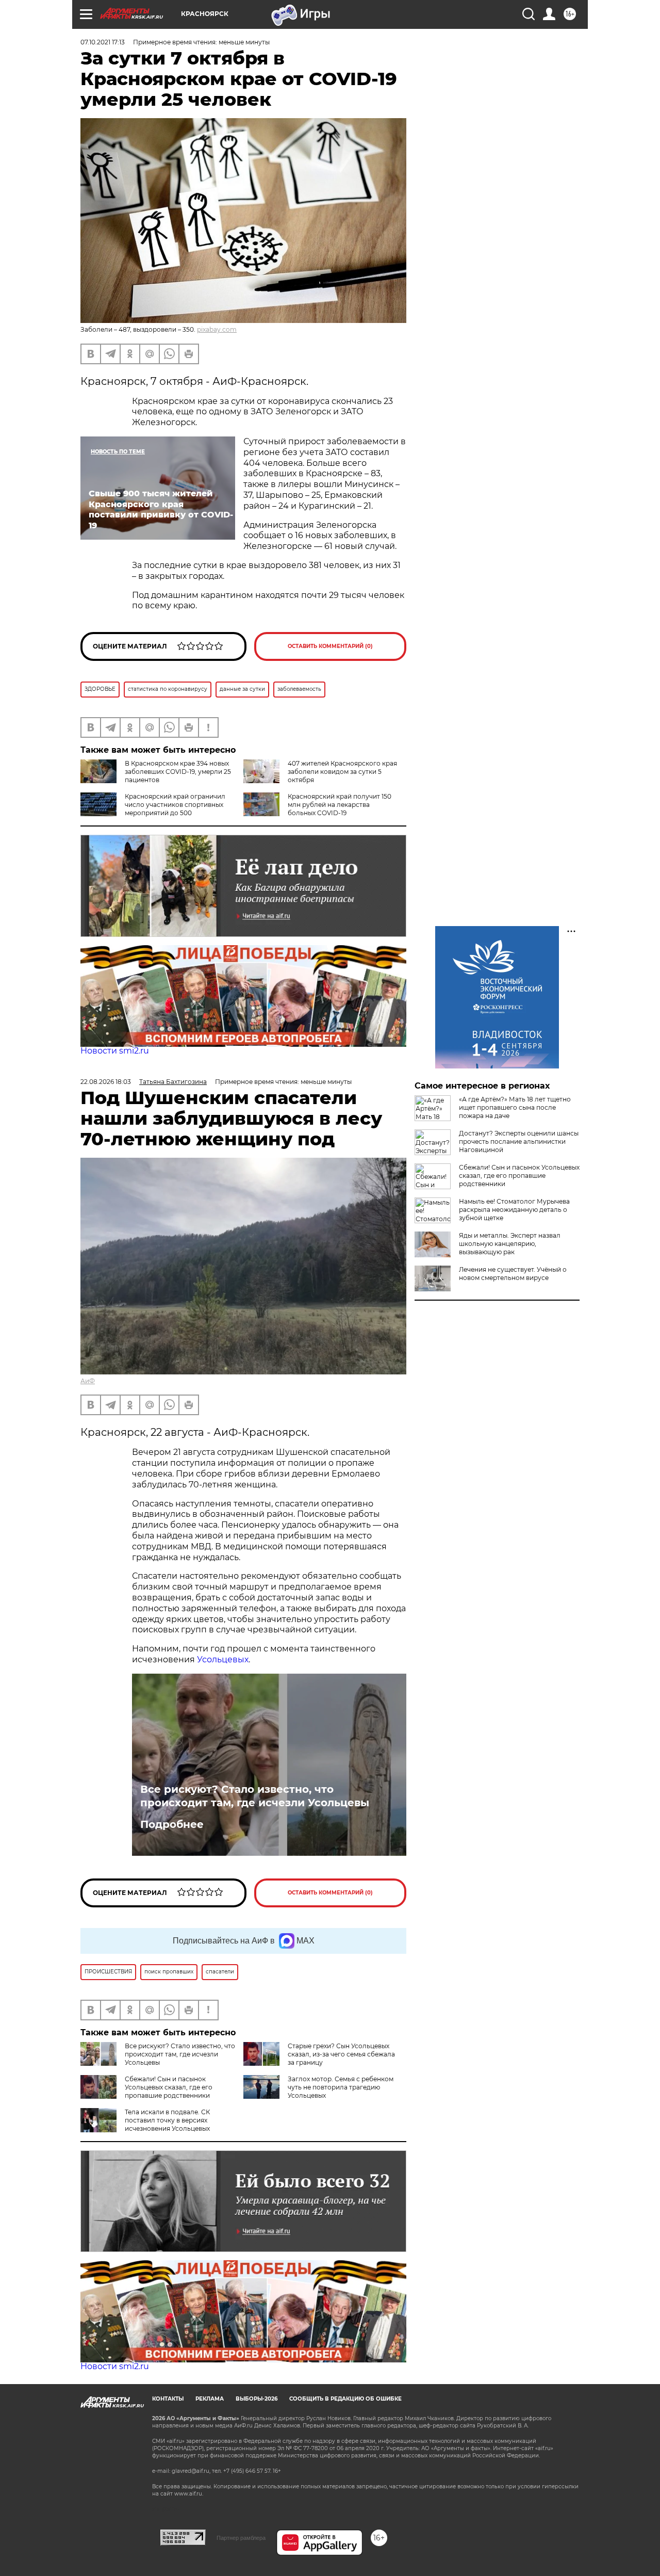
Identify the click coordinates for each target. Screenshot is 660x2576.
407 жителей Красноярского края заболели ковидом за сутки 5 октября (342, 772)
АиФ (88, 1381)
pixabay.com (217, 329)
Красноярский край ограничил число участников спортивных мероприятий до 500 (175, 805)
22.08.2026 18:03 (106, 1082)
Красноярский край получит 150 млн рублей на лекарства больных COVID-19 (340, 805)
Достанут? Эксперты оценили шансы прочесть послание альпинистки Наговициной (519, 1141)
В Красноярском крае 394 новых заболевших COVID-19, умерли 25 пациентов (178, 772)
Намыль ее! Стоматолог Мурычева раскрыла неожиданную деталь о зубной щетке (514, 1210)
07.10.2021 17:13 (103, 42)
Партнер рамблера (241, 2538)
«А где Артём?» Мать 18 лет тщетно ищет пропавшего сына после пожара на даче (515, 1107)
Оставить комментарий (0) (330, 646)
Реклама (210, 2399)
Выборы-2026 (257, 2399)
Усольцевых (223, 1659)
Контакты (168, 2399)
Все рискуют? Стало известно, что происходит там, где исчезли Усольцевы (255, 1796)
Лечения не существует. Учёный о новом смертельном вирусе (513, 1274)
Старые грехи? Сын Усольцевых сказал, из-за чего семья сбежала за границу (341, 2054)
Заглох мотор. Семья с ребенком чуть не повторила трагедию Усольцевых (341, 2087)
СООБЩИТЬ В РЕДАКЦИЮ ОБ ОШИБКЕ (345, 2399)
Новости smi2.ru (115, 1051)
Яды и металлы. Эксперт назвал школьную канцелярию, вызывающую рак (510, 1244)
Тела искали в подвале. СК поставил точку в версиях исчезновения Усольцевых (167, 2120)
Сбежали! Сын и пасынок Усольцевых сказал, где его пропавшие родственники (169, 2087)
